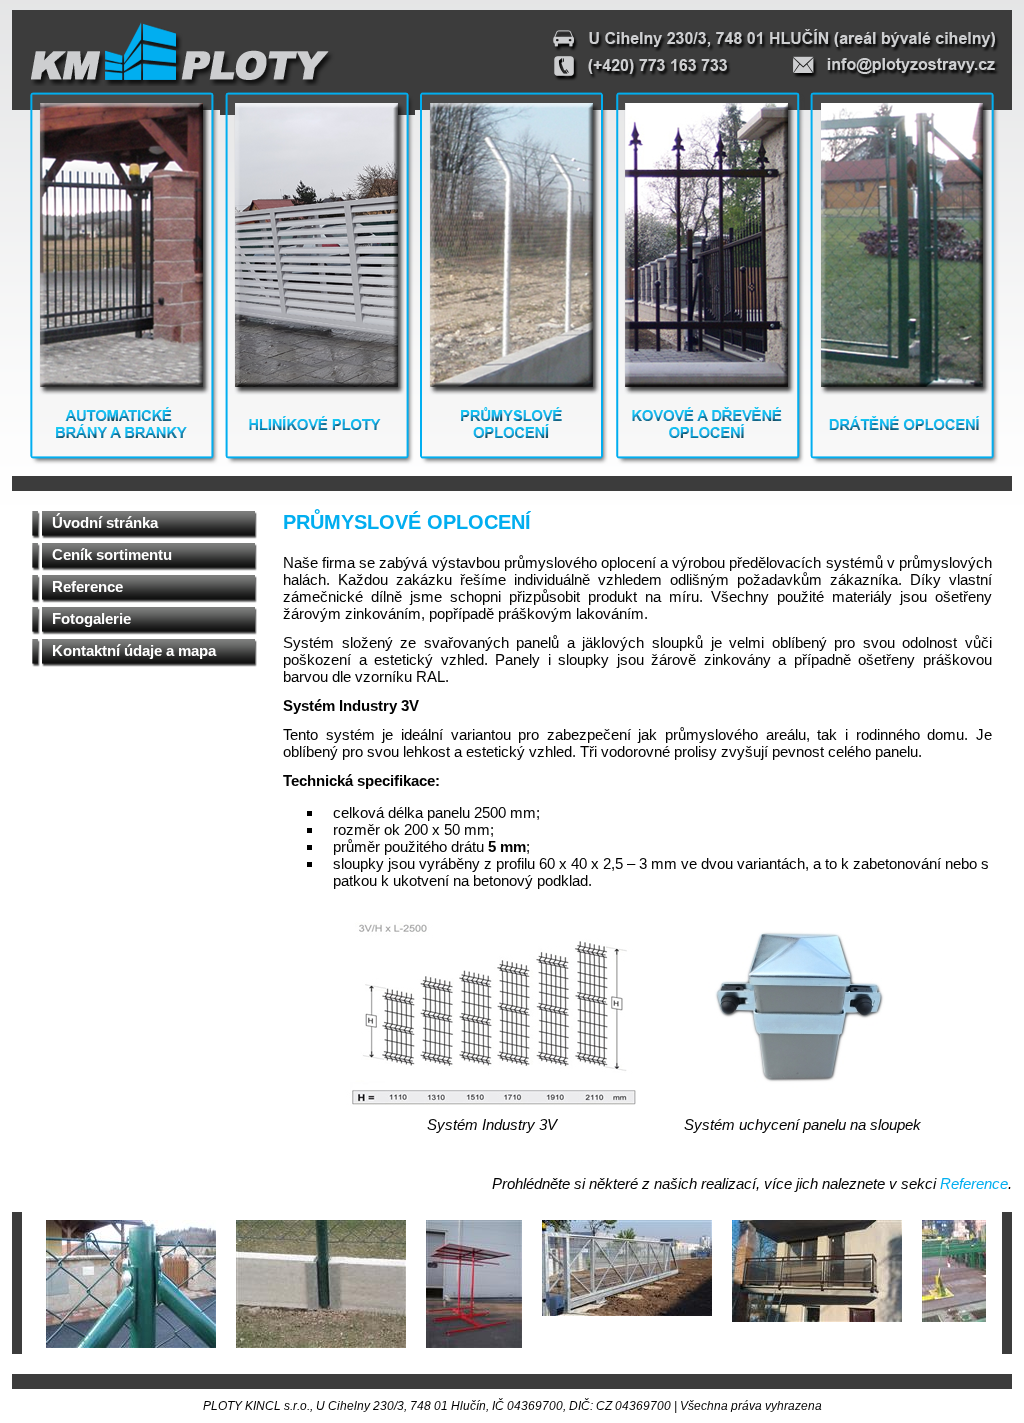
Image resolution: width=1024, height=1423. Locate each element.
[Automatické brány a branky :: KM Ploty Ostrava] (122, 460)
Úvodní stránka (105, 522)
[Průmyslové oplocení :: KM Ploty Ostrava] (512, 460)
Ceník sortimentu (112, 554)
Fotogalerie (91, 618)
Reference (87, 586)
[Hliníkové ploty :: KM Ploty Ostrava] (317, 460)
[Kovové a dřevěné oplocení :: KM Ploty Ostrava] (707, 460)
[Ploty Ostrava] (179, 53)
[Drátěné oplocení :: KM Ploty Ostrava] (902, 460)
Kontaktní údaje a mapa (134, 650)
